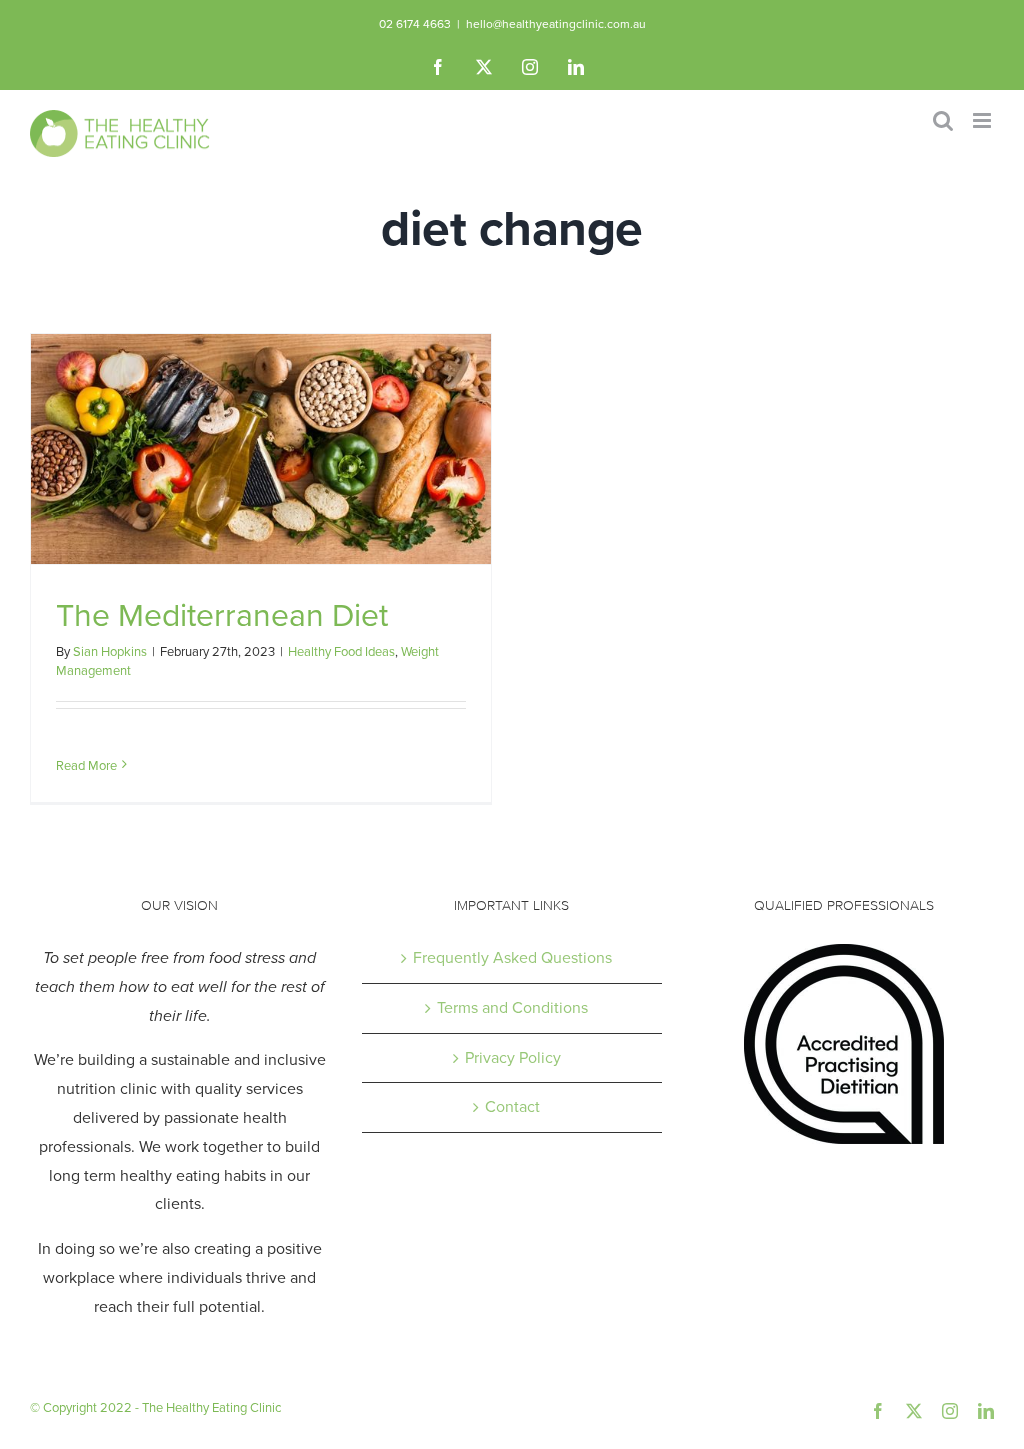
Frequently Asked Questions (512, 957)
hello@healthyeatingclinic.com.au (556, 24)
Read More (86, 765)
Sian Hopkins (110, 651)
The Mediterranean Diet (222, 615)
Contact (512, 1106)
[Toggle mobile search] (943, 120)
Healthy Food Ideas (341, 651)
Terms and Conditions (512, 1007)
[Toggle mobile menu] (983, 120)
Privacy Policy (513, 1057)
